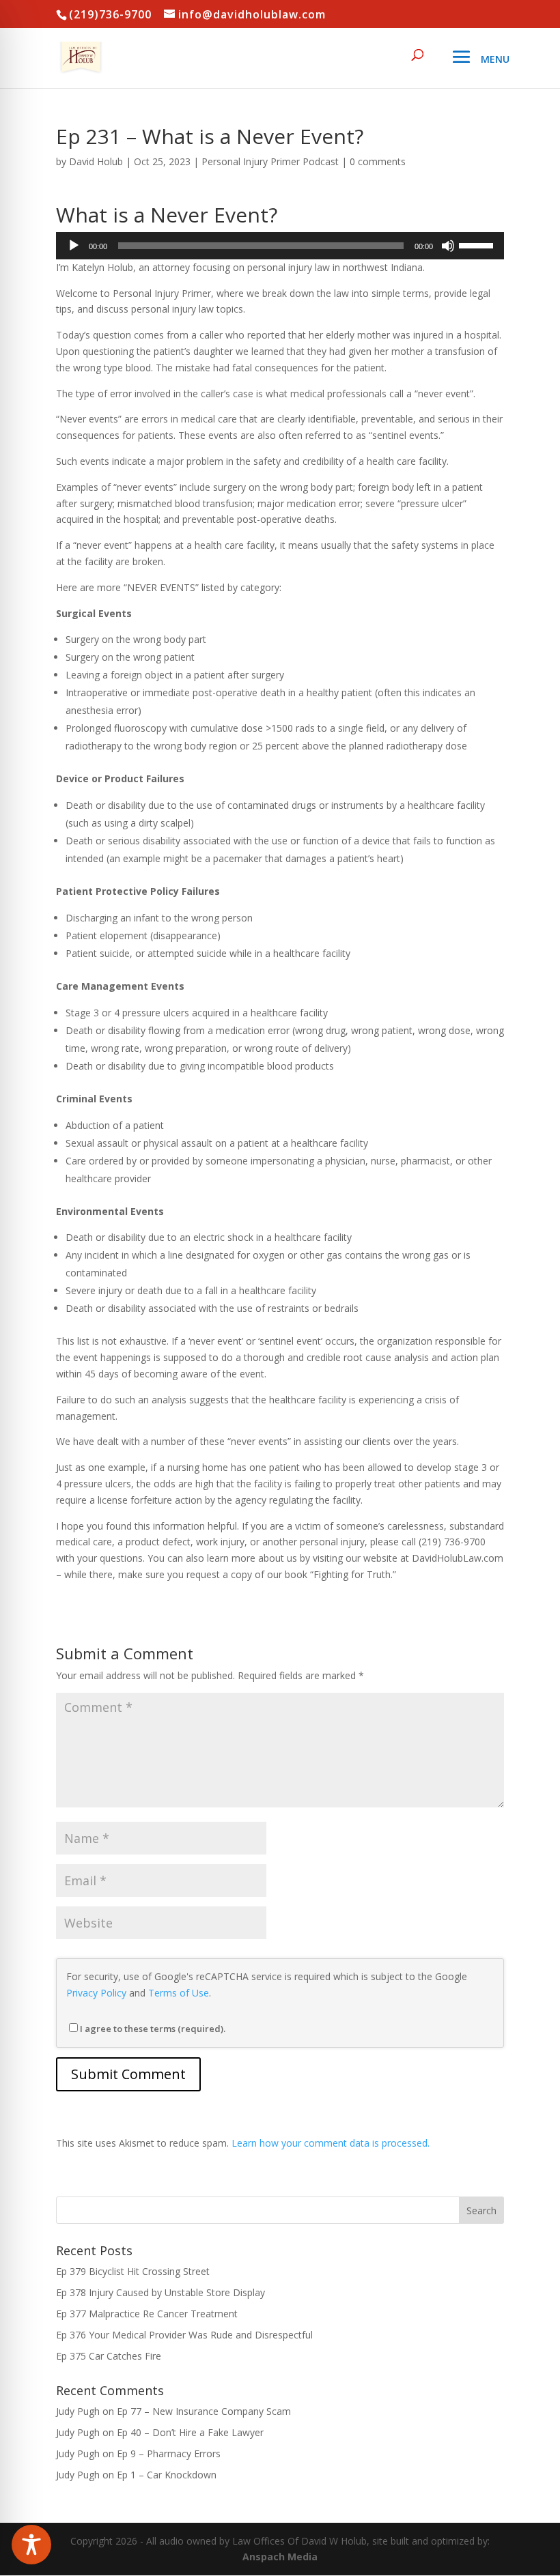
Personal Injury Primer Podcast (270, 161)
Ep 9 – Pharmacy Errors (169, 2453)
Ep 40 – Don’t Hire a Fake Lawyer (190, 2432)
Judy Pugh (78, 2411)
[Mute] (448, 246)
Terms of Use (179, 1993)
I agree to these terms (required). (153, 2029)
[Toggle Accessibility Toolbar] (31, 2545)
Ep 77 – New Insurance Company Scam (204, 2411)
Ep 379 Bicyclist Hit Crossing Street (133, 2271)
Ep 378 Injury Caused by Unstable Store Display (160, 2292)
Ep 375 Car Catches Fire (109, 2356)
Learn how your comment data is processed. (331, 2143)
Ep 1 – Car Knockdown (167, 2475)
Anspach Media (280, 2557)
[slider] (478, 244)
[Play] (74, 246)
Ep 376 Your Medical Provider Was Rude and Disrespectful (184, 2335)
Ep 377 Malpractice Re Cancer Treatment (147, 2314)
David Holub (96, 161)
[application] (280, 246)
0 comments (378, 161)
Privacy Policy (96, 1993)
